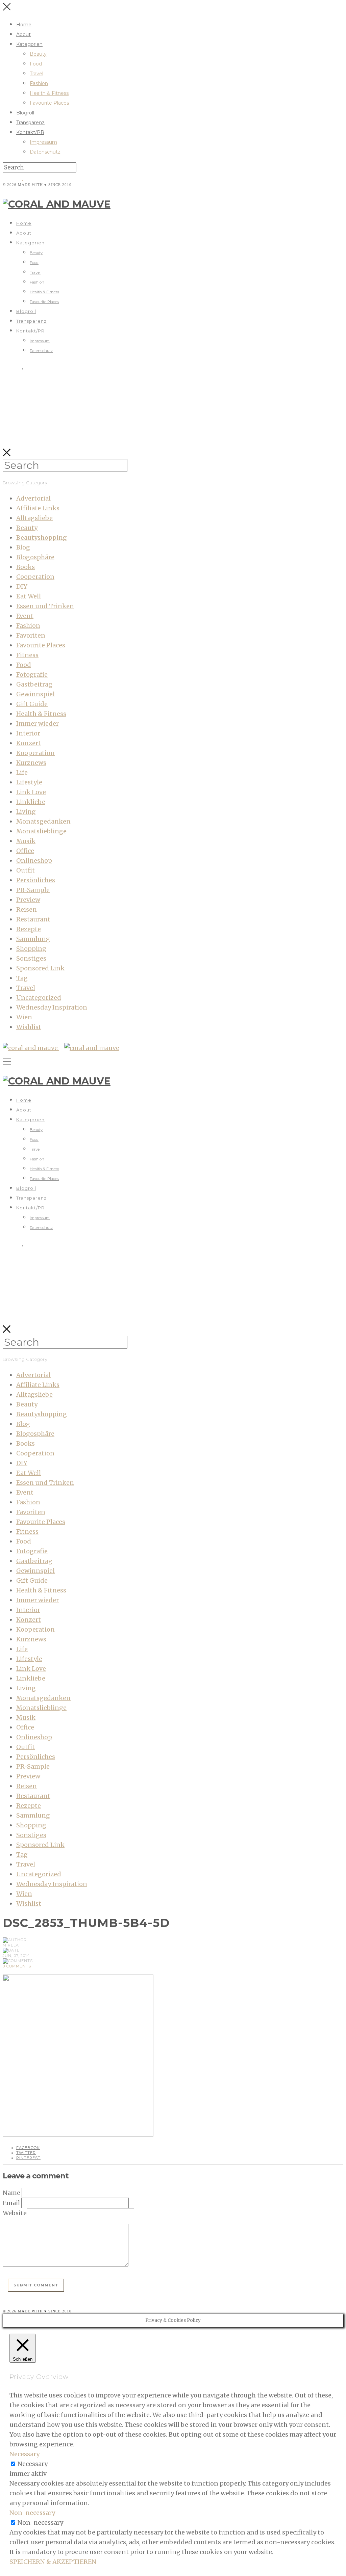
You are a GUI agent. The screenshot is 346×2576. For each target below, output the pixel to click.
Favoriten (31, 635)
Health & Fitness (49, 93)
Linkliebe (31, 802)
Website (15, 2213)
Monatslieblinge (41, 831)
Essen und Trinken (45, 606)
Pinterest (28, 2158)
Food (36, 64)
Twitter (26, 2153)
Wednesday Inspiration (52, 1007)
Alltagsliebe (34, 518)
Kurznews (31, 763)
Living (26, 812)
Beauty (38, 54)
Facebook (28, 2148)
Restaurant (33, 919)
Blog (23, 547)
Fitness (27, 655)
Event (25, 616)
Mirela (11, 1945)
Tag (22, 978)
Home (24, 25)
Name (11, 2193)
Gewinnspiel (35, 694)
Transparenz (30, 123)
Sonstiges (31, 958)
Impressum (43, 142)
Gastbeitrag (34, 684)
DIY (22, 586)
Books (26, 567)
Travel (36, 74)
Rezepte (29, 929)
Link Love (31, 792)
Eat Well (29, 596)
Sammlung (33, 939)
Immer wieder (38, 723)
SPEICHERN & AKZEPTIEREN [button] (53, 2562)
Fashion (39, 83)
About (23, 34)
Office (25, 851)
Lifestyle (29, 782)
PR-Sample (33, 890)
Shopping (31, 949)
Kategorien (29, 44)
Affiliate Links (38, 508)
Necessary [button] (24, 2454)
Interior (28, 733)
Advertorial (33, 498)
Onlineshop (34, 861)
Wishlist (29, 1027)
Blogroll (25, 113)
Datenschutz (45, 152)
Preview (28, 900)
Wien (24, 1017)
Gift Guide (32, 704)
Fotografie (32, 675)
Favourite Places (49, 103)
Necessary (33, 2464)
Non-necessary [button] (32, 2513)
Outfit (26, 870)
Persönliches (36, 880)
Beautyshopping (42, 538)
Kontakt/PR (30, 132)
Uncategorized (39, 998)
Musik (26, 841)
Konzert (29, 743)
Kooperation (35, 753)
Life (22, 772)
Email (11, 2203)
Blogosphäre (35, 557)
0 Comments (17, 1966)
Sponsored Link (40, 968)
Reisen (27, 909)
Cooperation (35, 577)
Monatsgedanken (43, 821)
